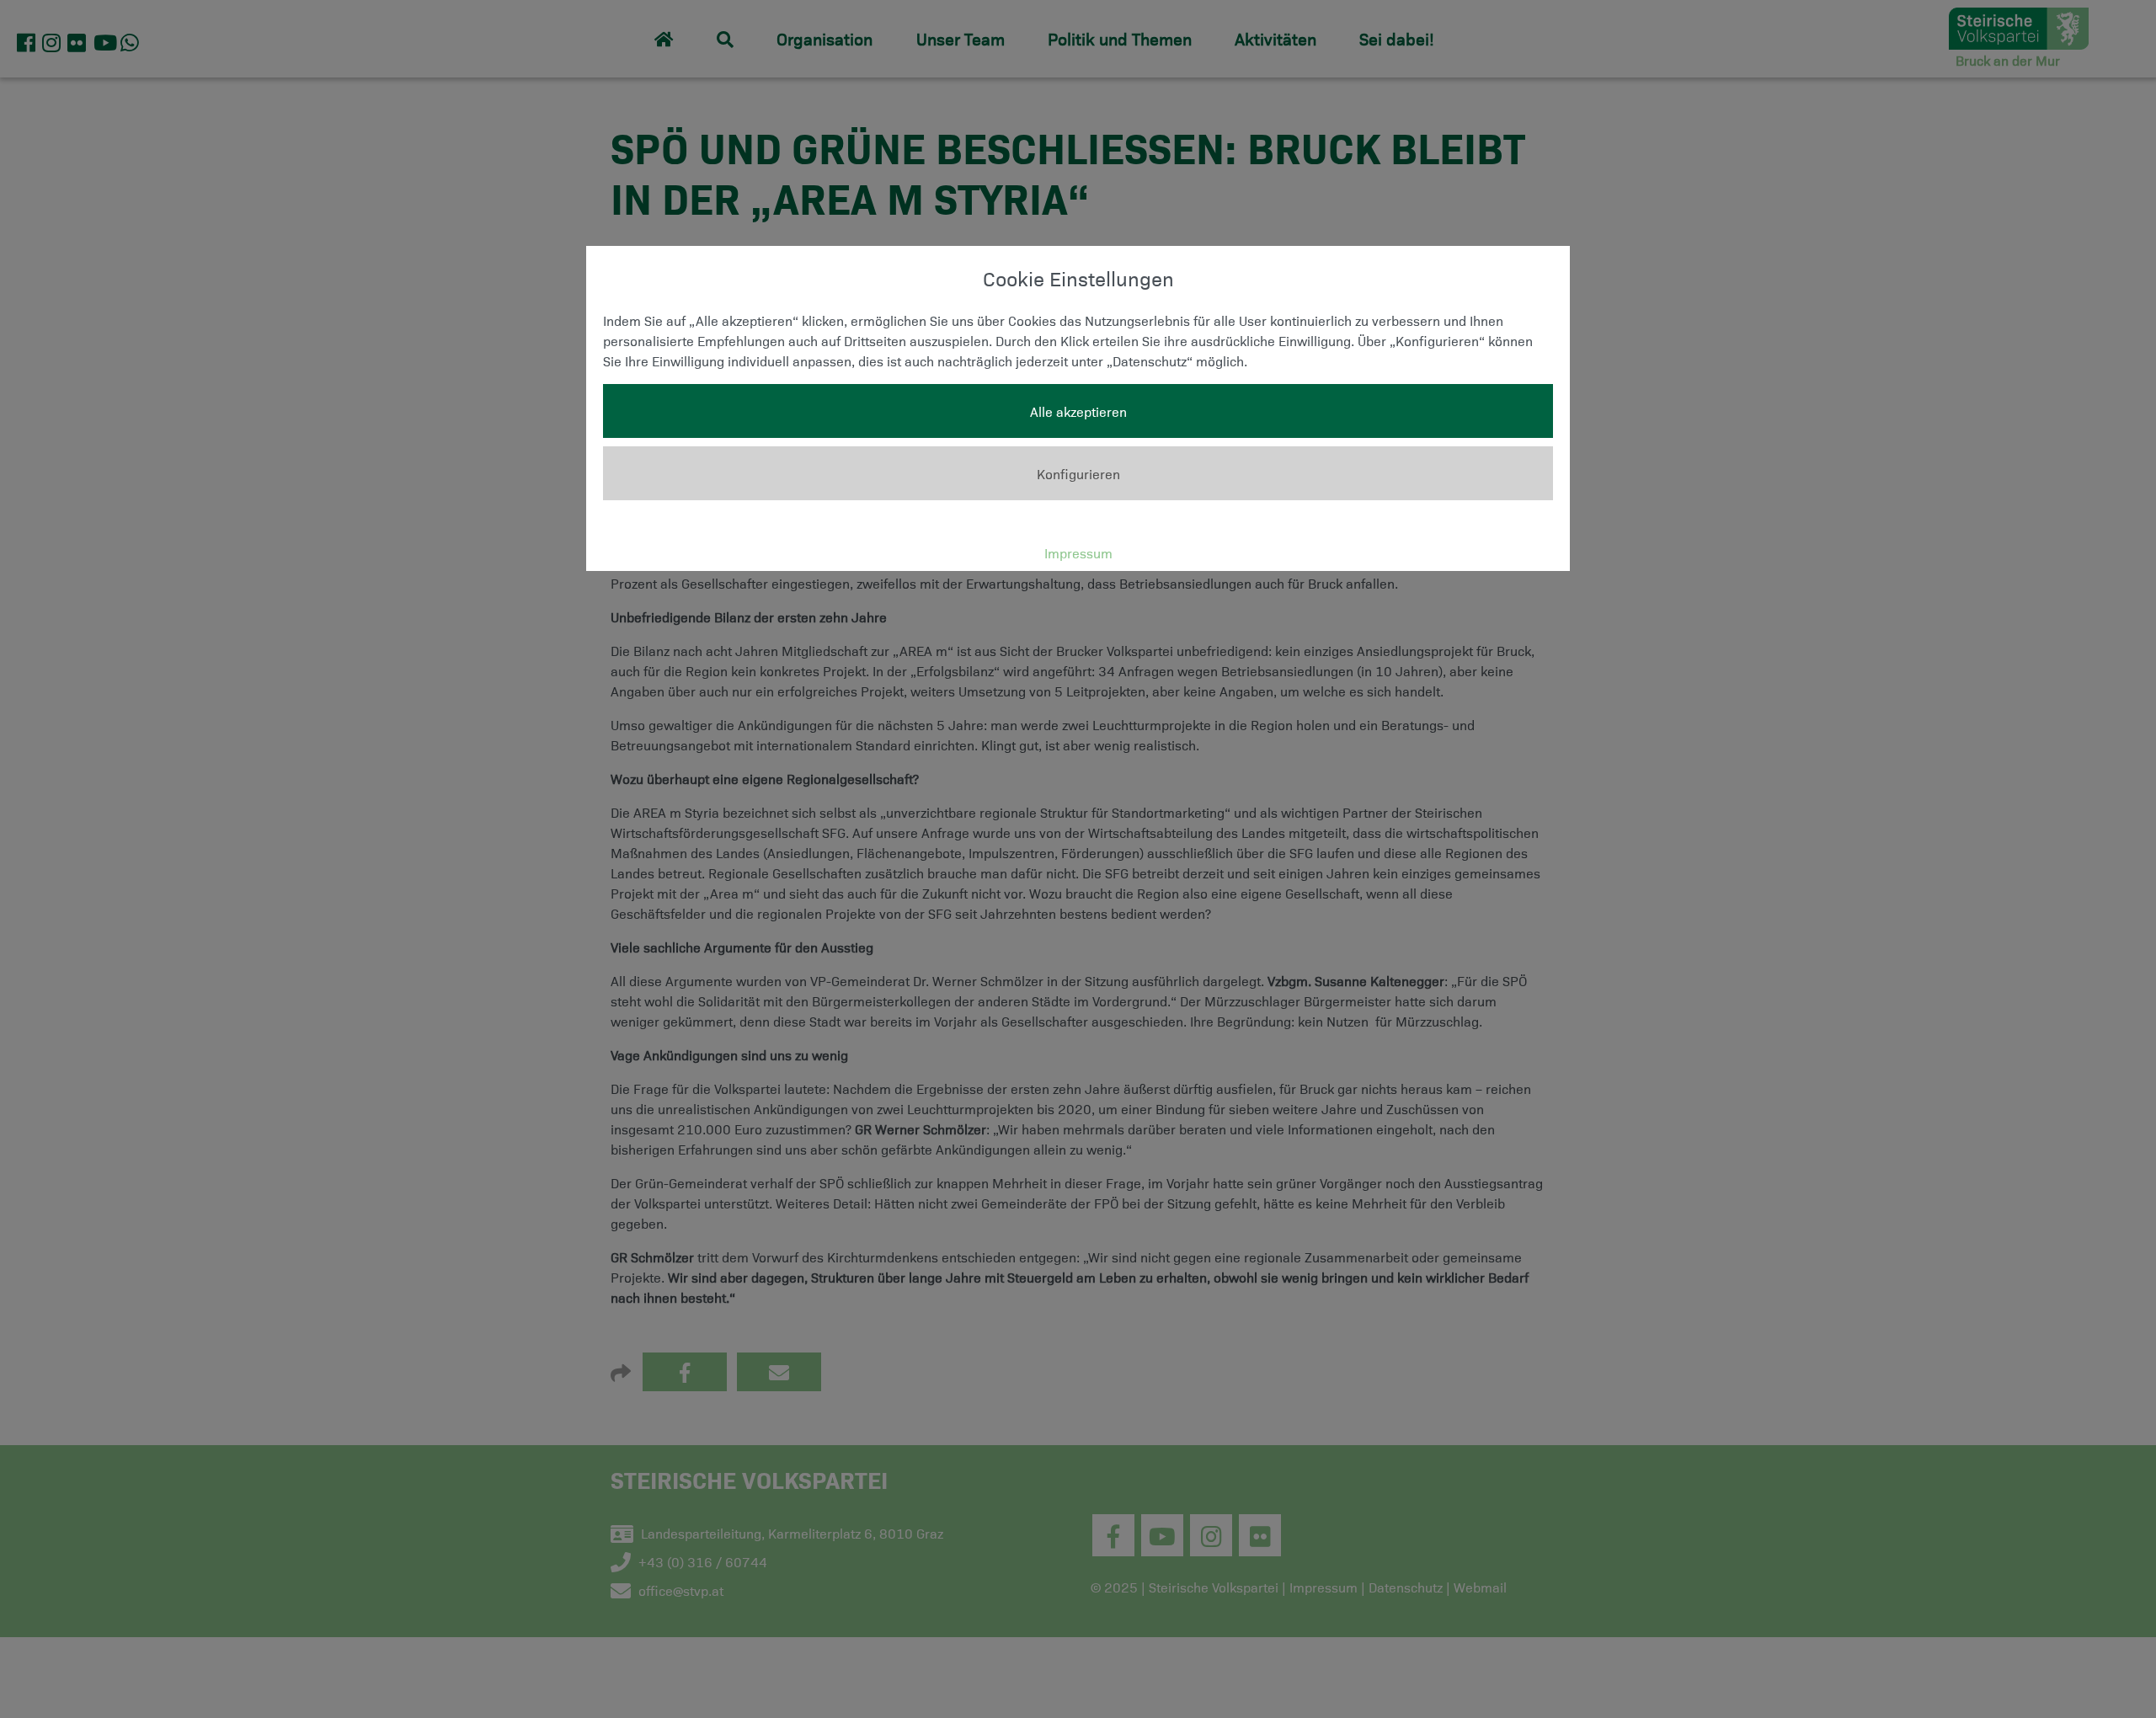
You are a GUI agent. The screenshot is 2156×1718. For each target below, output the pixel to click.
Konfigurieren (1078, 473)
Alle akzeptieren (1078, 411)
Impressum (1078, 552)
